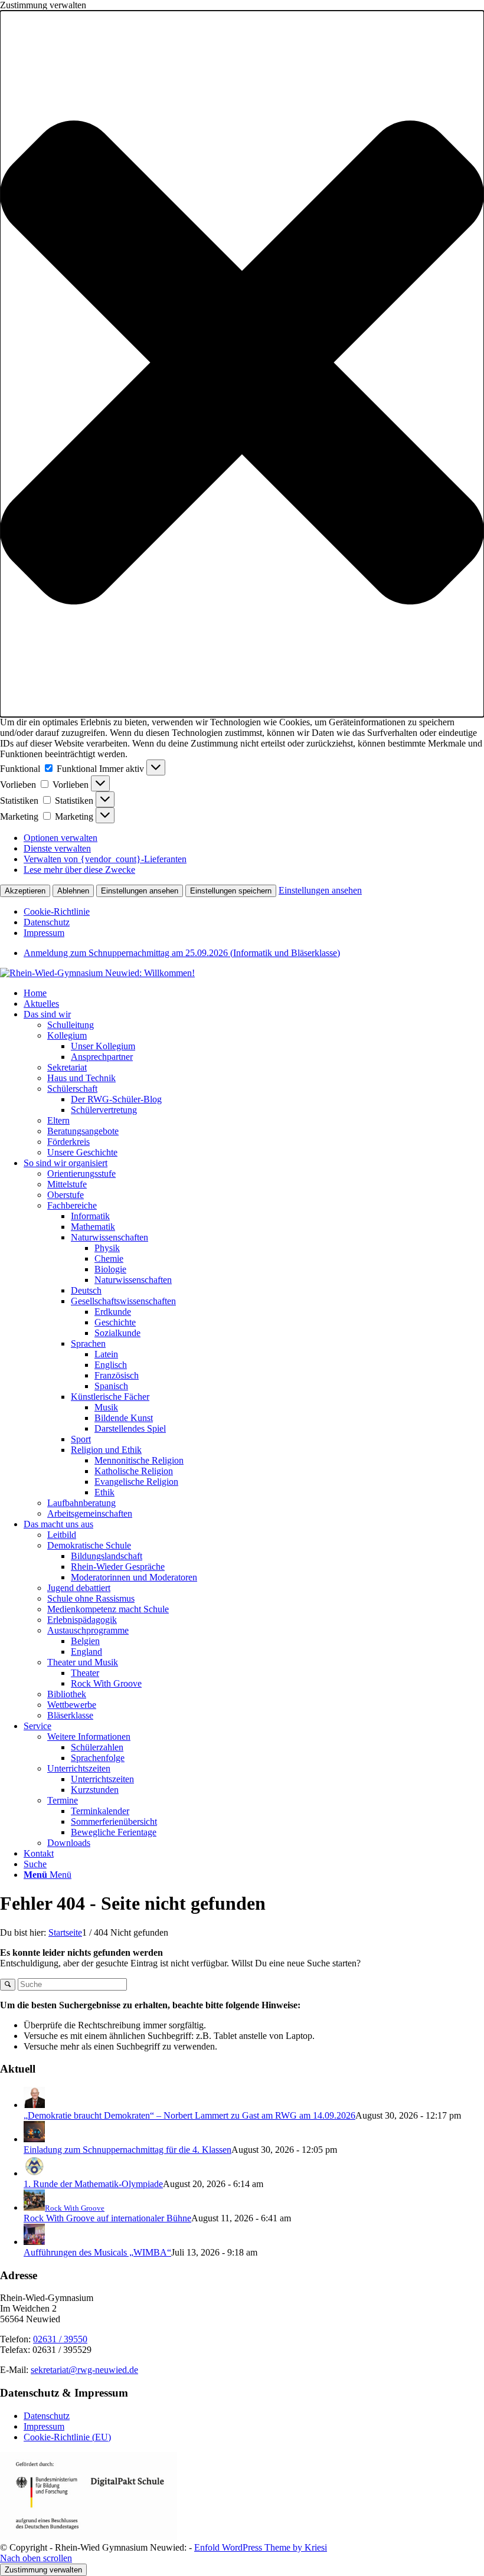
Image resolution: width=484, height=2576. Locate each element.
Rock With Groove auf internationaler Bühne (107, 2218)
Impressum (44, 933)
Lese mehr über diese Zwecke (79, 870)
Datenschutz (47, 922)
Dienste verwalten (57, 848)
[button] (242, 364)
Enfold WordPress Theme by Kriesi (261, 2547)
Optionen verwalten (60, 838)
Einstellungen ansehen (140, 891)
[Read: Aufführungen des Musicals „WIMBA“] (34, 2242)
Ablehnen (73, 891)
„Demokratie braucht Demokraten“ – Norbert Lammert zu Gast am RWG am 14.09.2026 (189, 2115)
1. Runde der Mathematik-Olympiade (93, 2184)
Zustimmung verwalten (43, 2570)
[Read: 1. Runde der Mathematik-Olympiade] (34, 2173)
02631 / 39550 (60, 2339)
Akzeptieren (25, 891)
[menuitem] (254, 953)
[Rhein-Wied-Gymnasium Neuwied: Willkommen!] (97, 973)
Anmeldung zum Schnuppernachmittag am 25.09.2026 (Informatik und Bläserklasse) (182, 953)
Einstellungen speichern (231, 891)
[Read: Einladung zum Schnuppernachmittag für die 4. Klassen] (34, 2139)
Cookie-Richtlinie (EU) (67, 2437)
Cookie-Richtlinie (57, 911)
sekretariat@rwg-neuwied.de (84, 2370)
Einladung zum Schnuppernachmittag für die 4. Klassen (127, 2150)
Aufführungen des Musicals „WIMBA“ (97, 2252)
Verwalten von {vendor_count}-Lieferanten (105, 859)
